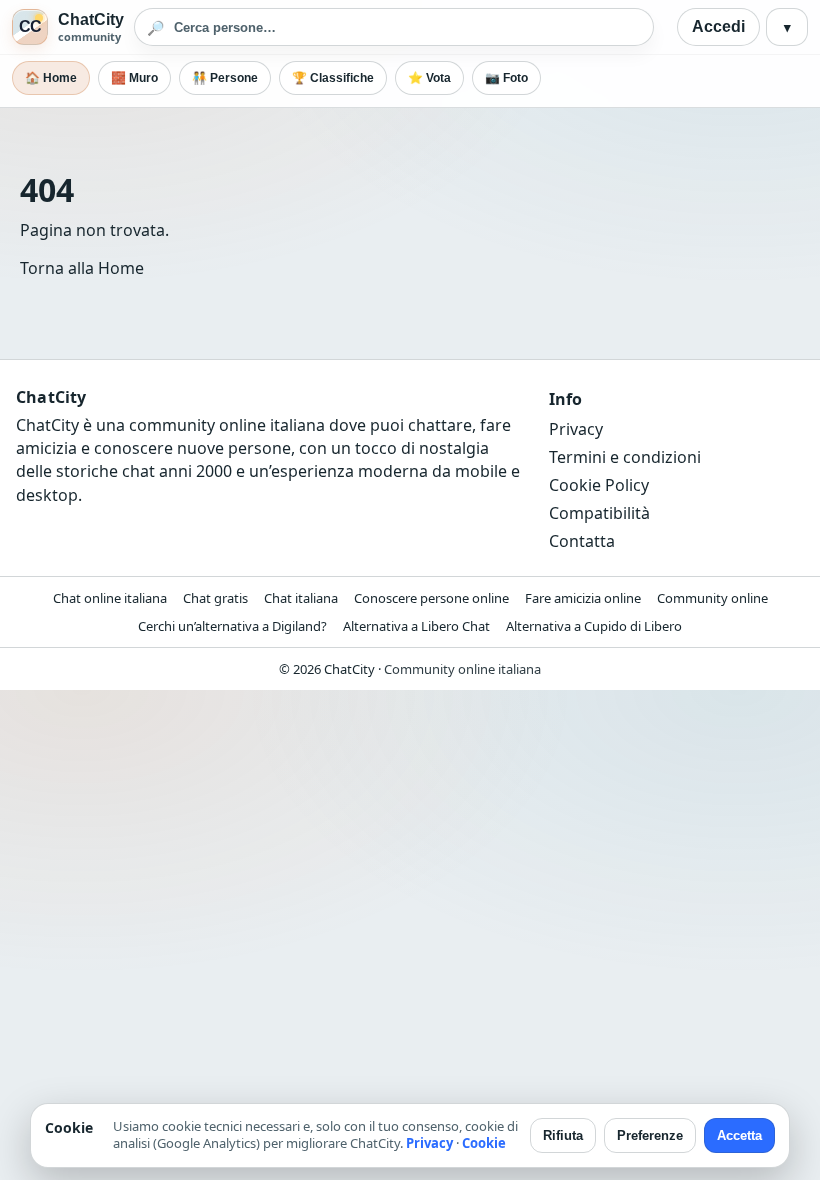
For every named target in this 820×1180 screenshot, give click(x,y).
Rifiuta (563, 1135)
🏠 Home (51, 78)
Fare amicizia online (583, 598)
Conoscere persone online (431, 598)
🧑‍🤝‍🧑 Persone (225, 78)
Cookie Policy (599, 485)
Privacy (576, 429)
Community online (712, 598)
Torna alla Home (82, 268)
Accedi (718, 26)
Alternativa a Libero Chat (416, 626)
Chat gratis (215, 598)
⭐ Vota (429, 78)
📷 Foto (506, 78)
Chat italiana (301, 598)
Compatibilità (599, 513)
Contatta (582, 541)
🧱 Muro (134, 78)
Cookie (484, 1143)
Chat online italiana (110, 598)
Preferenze (650, 1135)
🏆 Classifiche (333, 78)
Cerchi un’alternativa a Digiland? (232, 626)
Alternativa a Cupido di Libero (594, 626)
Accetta (739, 1135)
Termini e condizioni (625, 457)
